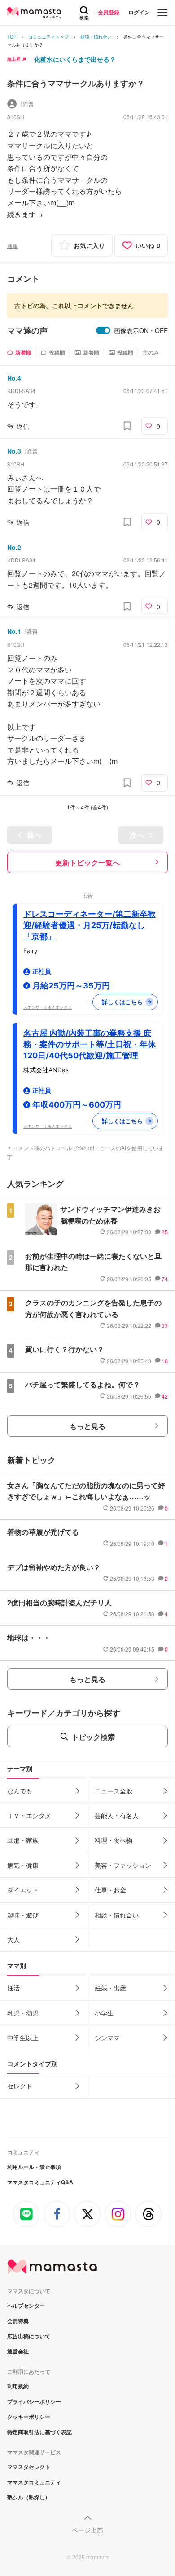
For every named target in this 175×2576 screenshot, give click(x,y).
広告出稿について (29, 2336)
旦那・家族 (23, 1840)
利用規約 (18, 2386)
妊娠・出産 (110, 1988)
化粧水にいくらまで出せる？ (75, 59)
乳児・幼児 (23, 2013)
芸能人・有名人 (117, 1815)
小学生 (104, 2013)
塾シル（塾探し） (29, 2497)
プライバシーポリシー (34, 2401)
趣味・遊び (23, 1915)
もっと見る (87, 1426)
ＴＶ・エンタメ (29, 1815)
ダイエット (23, 1890)
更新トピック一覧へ (87, 862)
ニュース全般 (114, 1791)
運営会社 (18, 2351)
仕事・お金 (110, 1890)
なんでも (20, 1791)
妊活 (13, 1988)
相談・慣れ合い (117, 1915)
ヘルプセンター (26, 2306)
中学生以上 (23, 2037)
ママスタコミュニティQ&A (40, 2182)
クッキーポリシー (29, 2417)
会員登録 (109, 12)
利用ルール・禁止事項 (34, 2167)
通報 (13, 246)
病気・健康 (23, 1865)
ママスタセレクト (29, 2467)
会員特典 (18, 2321)
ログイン (139, 12)
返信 (23, 426)
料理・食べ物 (114, 1840)
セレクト (20, 2086)
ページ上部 (87, 2530)
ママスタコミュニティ (34, 2482)
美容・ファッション (123, 1865)
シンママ (107, 2037)
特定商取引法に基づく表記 (39, 2432)
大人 (13, 1939)
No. (14, 378)
